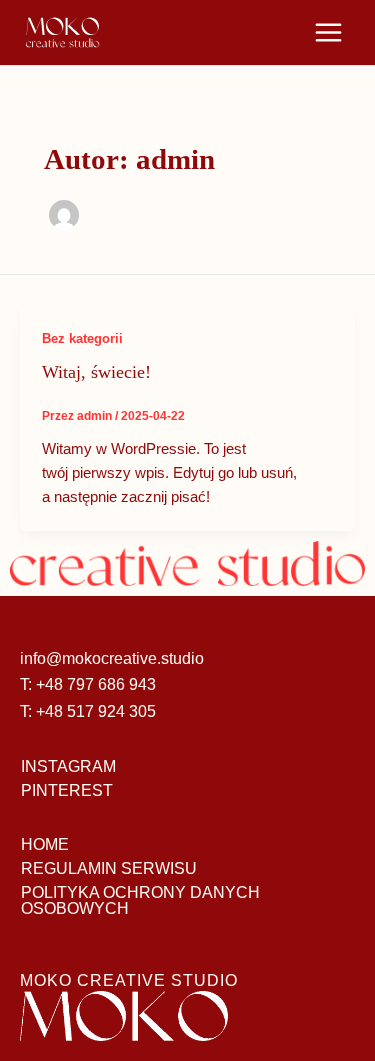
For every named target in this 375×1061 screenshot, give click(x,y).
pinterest (67, 790)
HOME (45, 844)
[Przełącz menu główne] (328, 32)
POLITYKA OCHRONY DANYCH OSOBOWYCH (140, 900)
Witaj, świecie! (96, 372)
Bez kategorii (82, 338)
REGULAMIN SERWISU (109, 868)
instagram (68, 766)
